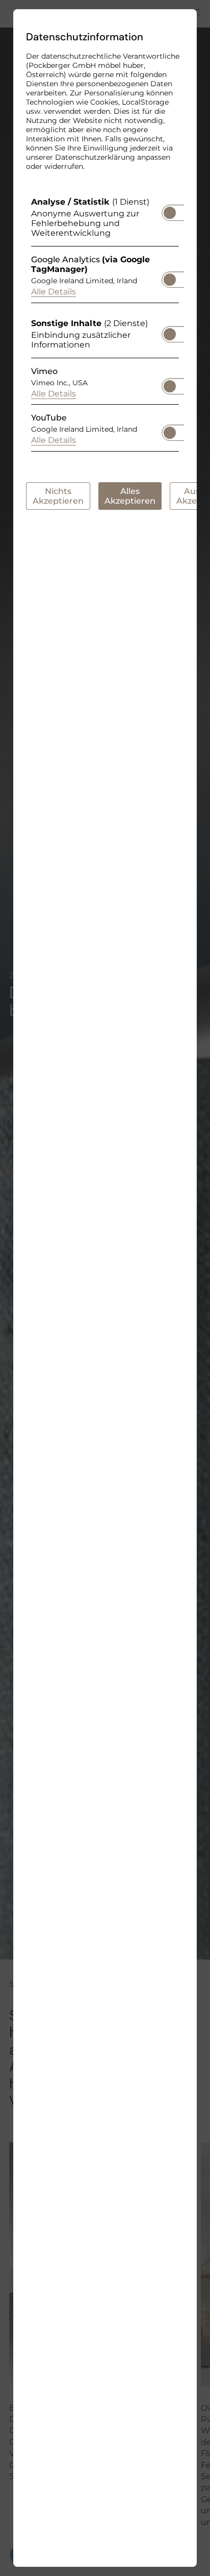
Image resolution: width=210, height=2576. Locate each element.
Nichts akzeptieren (58, 496)
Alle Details (54, 292)
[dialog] (105, 1288)
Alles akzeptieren (130, 496)
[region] (105, 327)
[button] (170, 213)
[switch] (170, 210)
